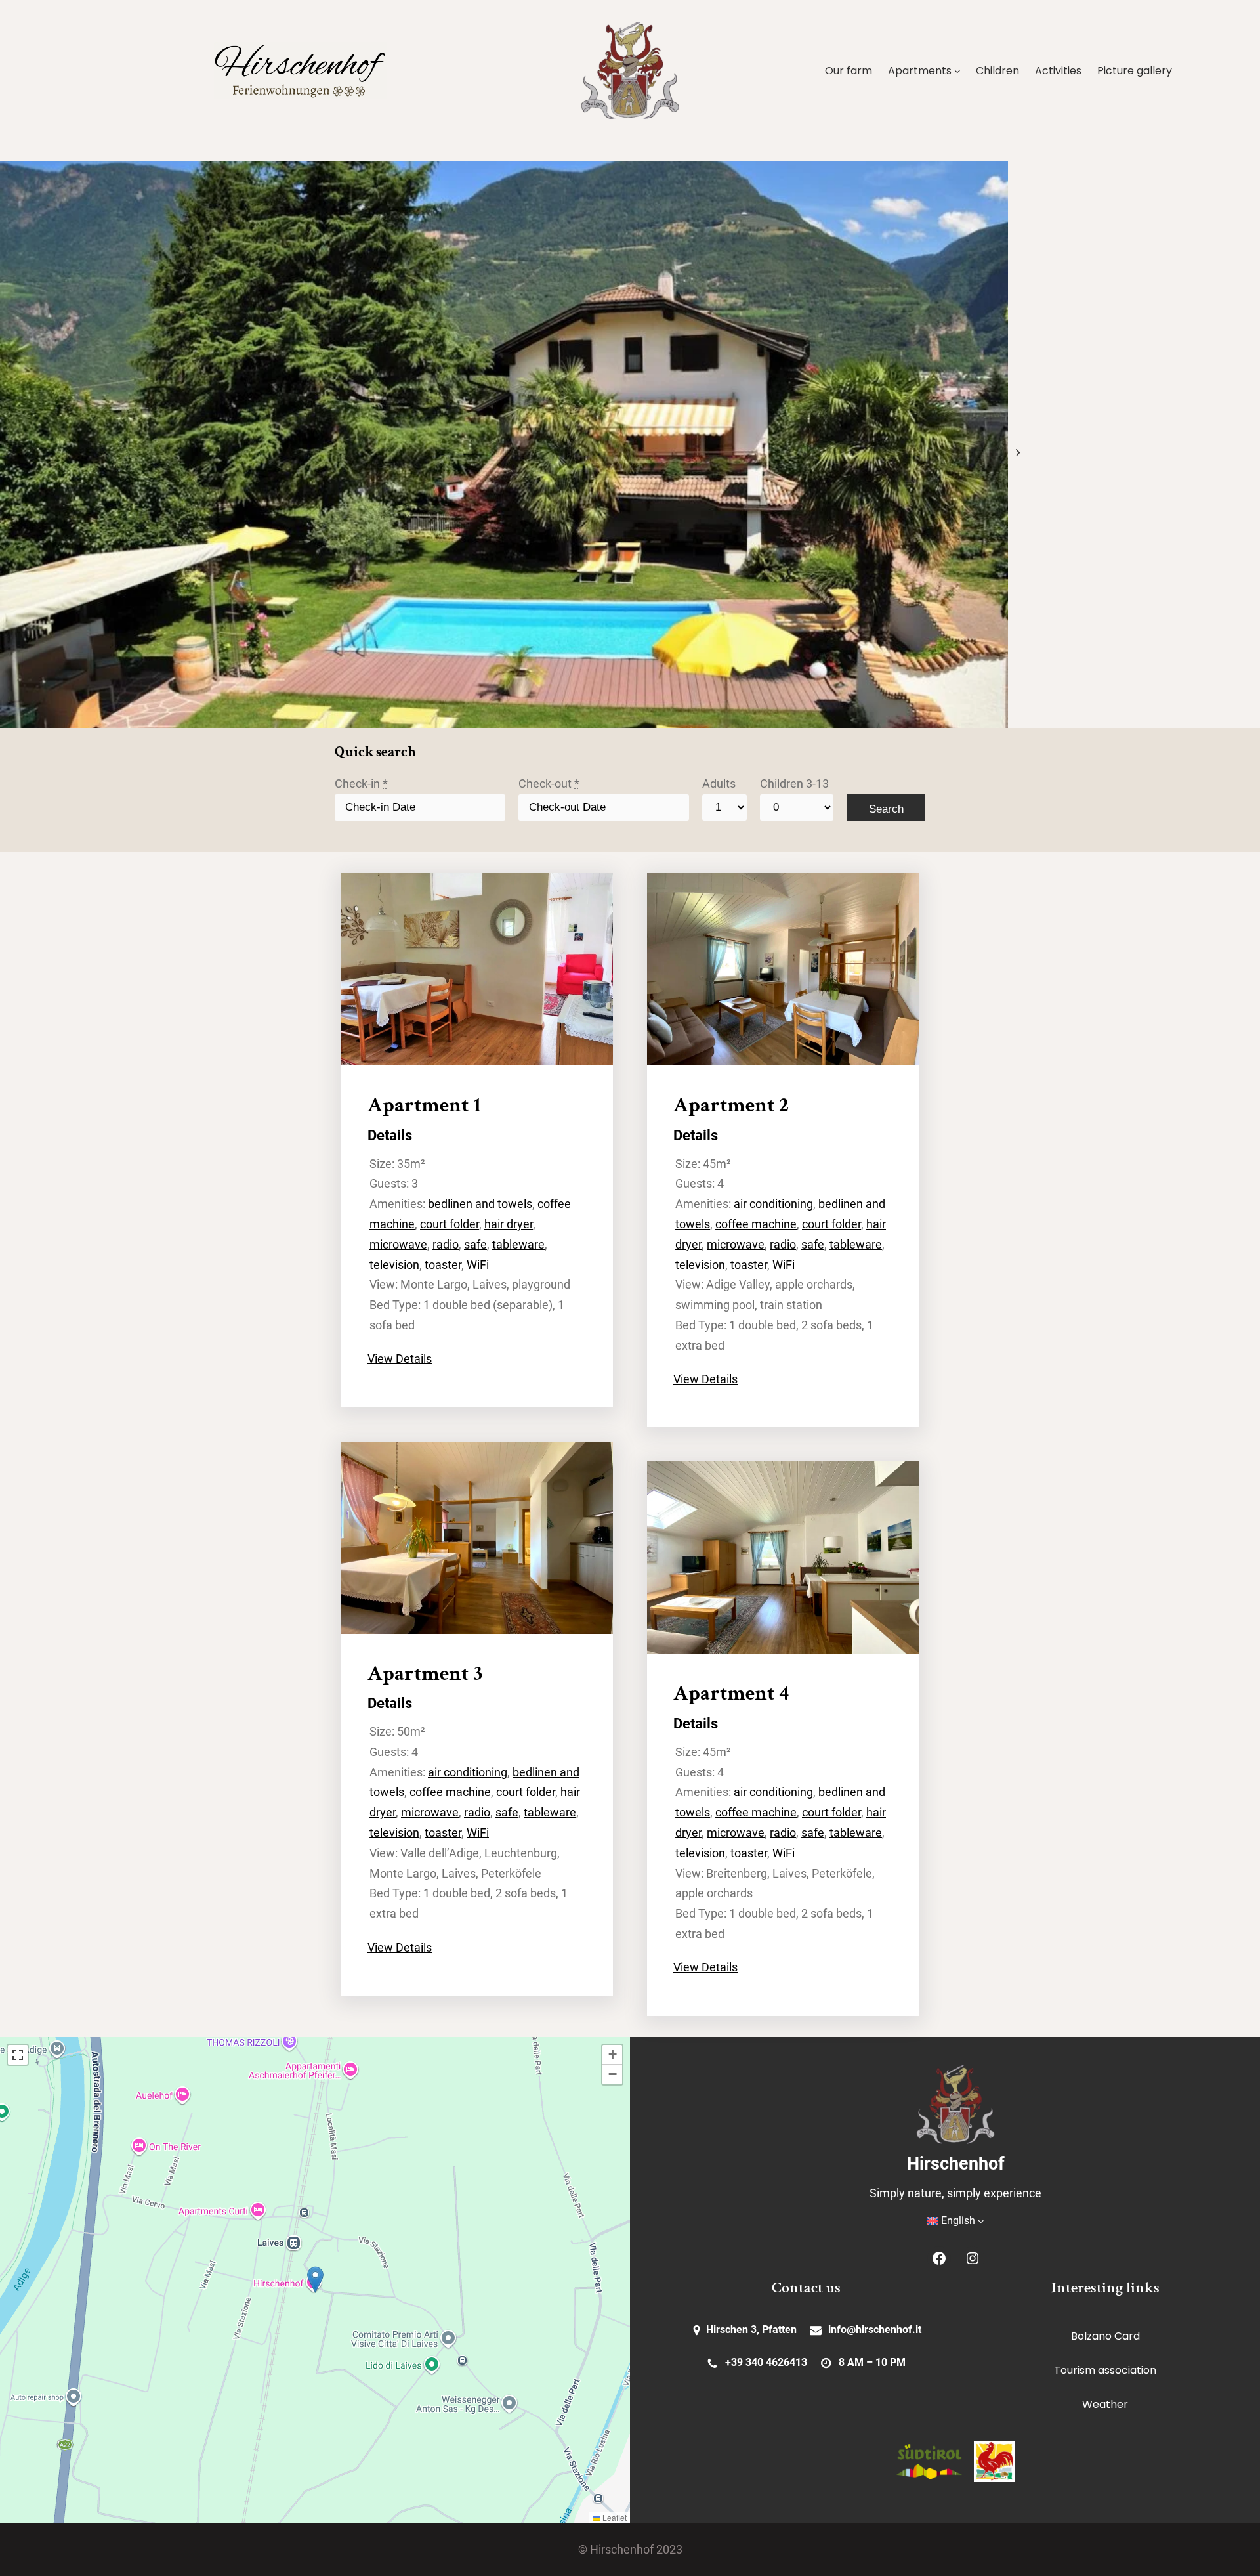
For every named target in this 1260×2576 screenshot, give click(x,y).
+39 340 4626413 (766, 2362)
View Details (400, 1359)
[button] (315, 2280)
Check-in (361, 784)
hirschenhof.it (889, 2329)
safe (475, 1245)
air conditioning (468, 1772)
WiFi (478, 1265)
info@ (842, 2329)
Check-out (549, 784)
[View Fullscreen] (18, 2055)
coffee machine (450, 1792)
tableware (518, 1245)
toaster (443, 1265)
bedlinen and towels (480, 1204)
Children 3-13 (794, 784)
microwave (398, 1245)
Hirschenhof (956, 2164)
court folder (450, 1224)
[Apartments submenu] (957, 71)
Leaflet (614, 2517)
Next (1018, 444)
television (394, 1265)
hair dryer (509, 1224)
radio (446, 1245)
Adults (719, 784)
